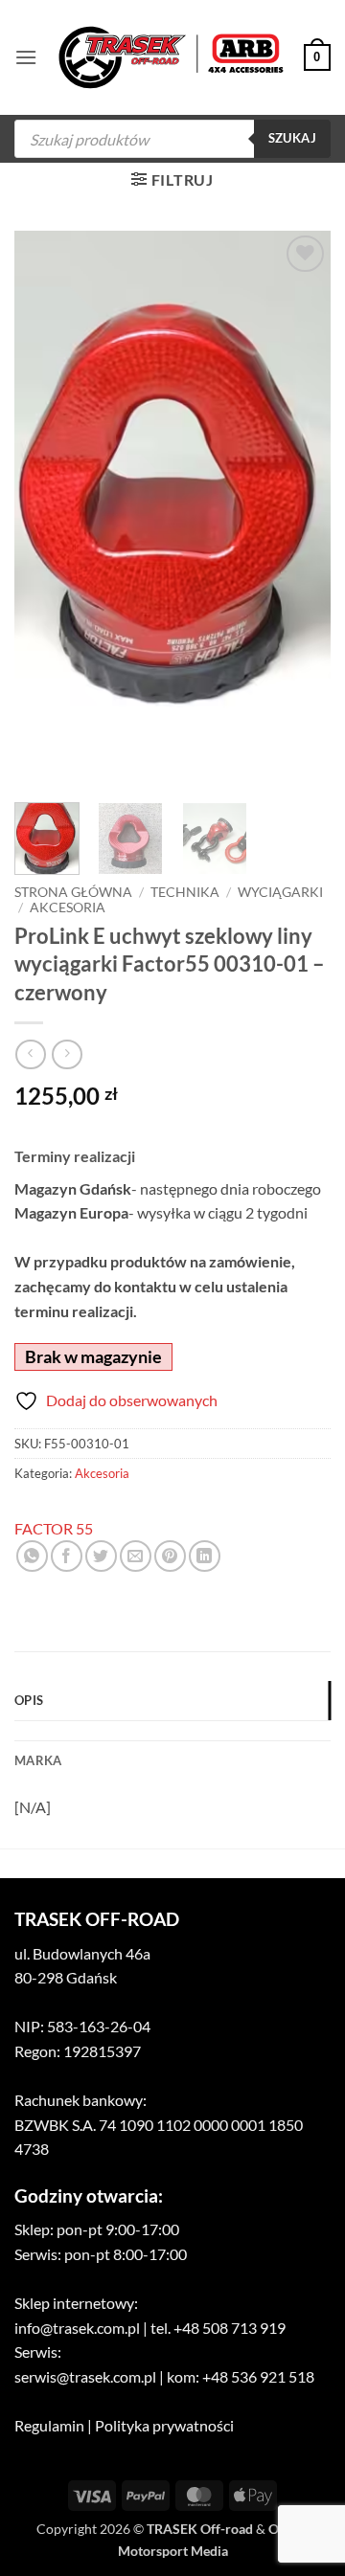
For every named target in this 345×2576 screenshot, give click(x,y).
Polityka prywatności (164, 2425)
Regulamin (49, 2425)
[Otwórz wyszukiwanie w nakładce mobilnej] (172, 139)
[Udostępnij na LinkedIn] (205, 1556)
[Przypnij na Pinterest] (170, 1556)
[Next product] (30, 1054)
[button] (26, 57)
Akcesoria (68, 907)
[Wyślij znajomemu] (136, 1556)
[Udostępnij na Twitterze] (101, 1556)
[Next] (300, 509)
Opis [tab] (29, 1700)
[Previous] (45, 509)
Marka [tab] (38, 1760)
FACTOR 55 (54, 1528)
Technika (185, 892)
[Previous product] (67, 1054)
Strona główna (73, 892)
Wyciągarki (280, 892)
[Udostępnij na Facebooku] (67, 1556)
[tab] (172, 1731)
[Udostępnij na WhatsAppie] (32, 1556)
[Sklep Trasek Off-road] (171, 58)
